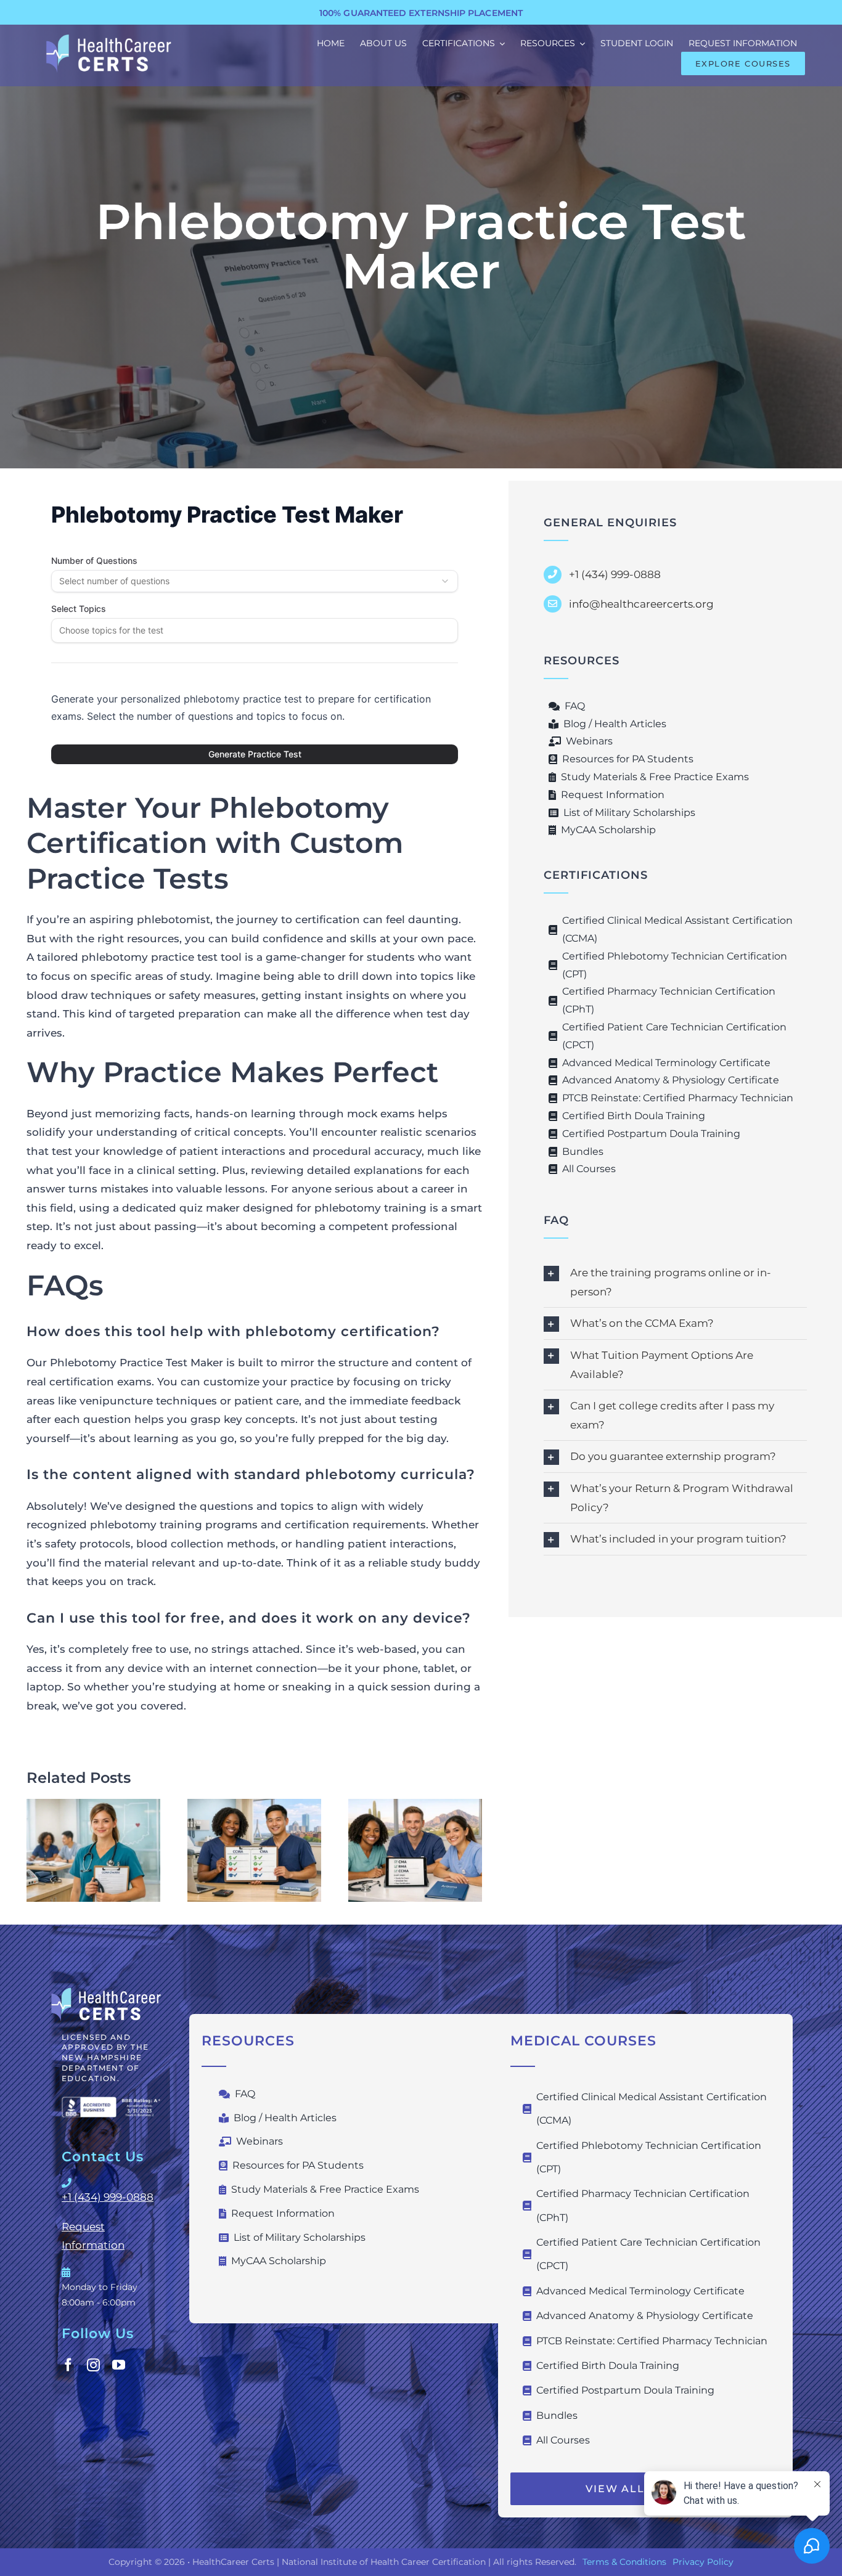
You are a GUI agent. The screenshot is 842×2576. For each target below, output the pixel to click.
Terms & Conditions (624, 2562)
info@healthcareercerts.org (641, 604)
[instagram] (93, 2365)
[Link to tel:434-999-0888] (109, 2183)
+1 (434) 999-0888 (108, 2197)
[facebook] (68, 2365)
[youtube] (119, 2365)
